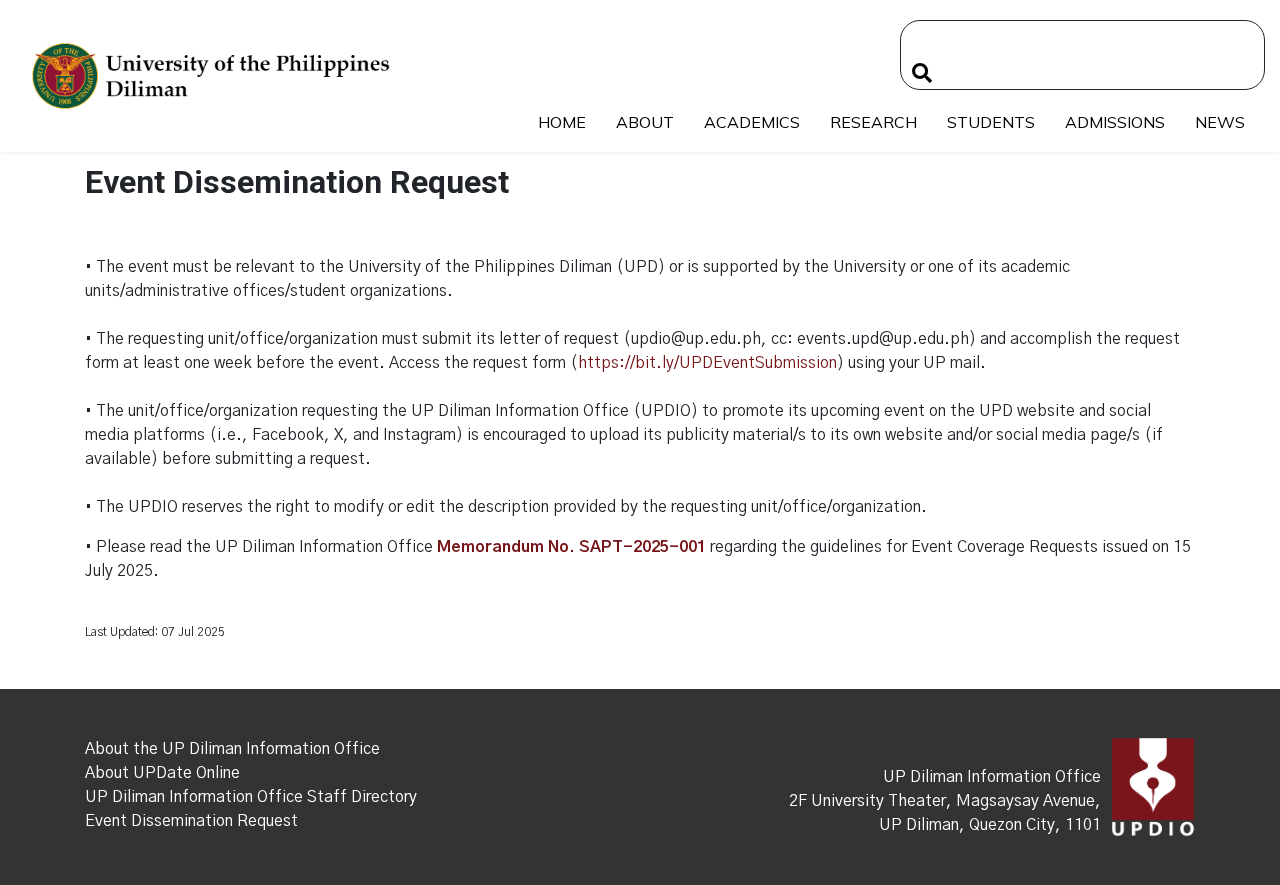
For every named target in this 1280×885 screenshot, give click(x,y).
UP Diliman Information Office (992, 777)
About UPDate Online (162, 773)
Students (991, 122)
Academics (752, 122)
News (1220, 122)
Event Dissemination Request (191, 821)
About (645, 122)
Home (562, 122)
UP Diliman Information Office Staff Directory (251, 797)
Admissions (1115, 122)
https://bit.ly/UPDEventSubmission (707, 363)
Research (873, 122)
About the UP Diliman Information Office (232, 749)
